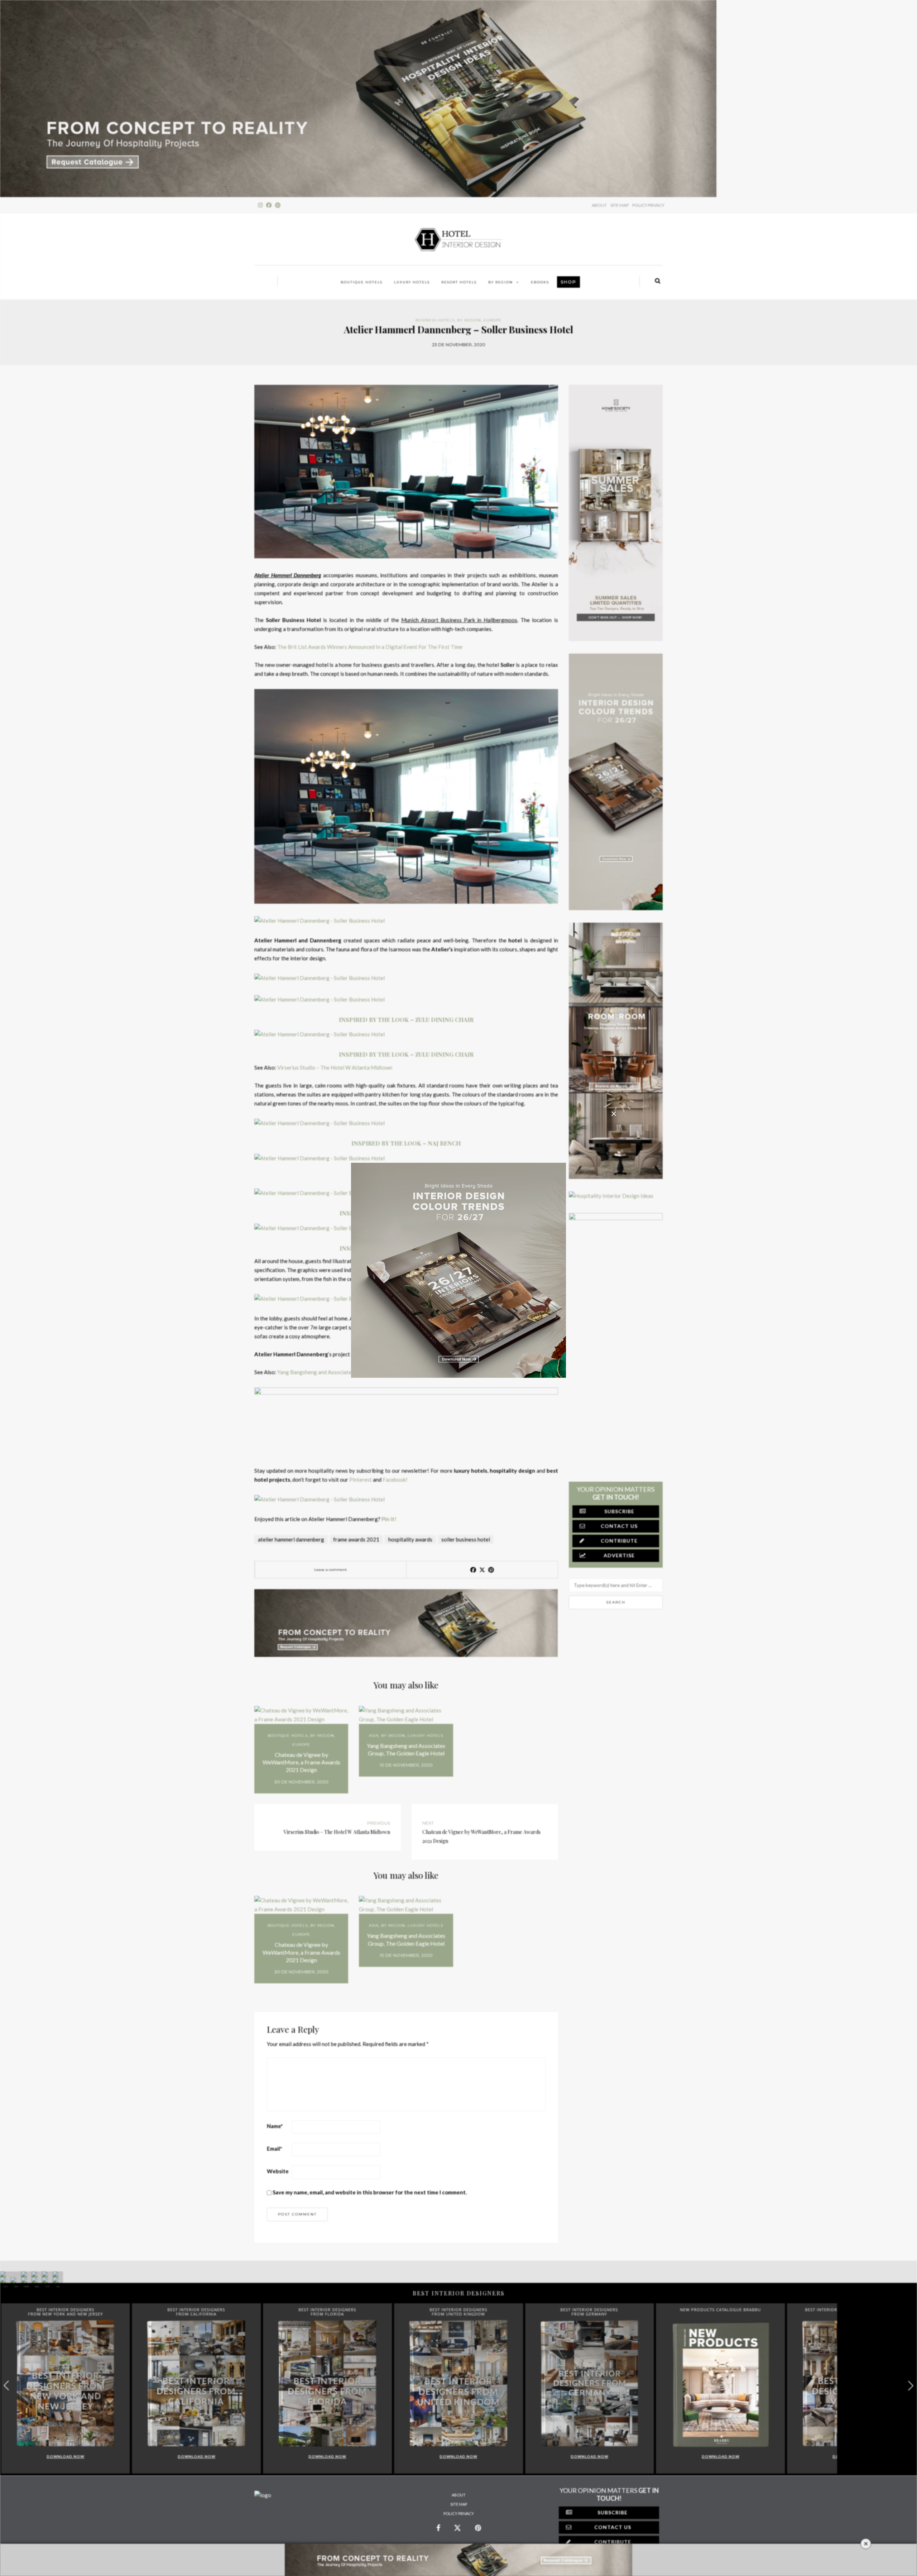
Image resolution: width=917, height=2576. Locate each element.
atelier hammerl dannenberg (291, 1539)
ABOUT (599, 205)
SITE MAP (620, 205)
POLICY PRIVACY (648, 205)
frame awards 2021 (356, 1539)
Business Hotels (435, 320)
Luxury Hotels (412, 282)
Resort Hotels (459, 282)
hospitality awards (410, 1539)
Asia (374, 1736)
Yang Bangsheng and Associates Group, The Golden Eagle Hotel (406, 1749)
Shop (568, 282)
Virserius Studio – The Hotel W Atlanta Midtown (335, 1067)
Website (278, 2171)
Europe (493, 320)
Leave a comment (330, 1570)
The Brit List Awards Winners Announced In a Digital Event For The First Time (370, 647)
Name (275, 2126)
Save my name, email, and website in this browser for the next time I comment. (370, 2192)
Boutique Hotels (362, 282)
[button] (911, 2386)
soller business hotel (466, 1539)
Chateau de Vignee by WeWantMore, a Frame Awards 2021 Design (301, 1762)
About (459, 2495)
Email (275, 2149)
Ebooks (540, 282)
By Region (501, 282)
